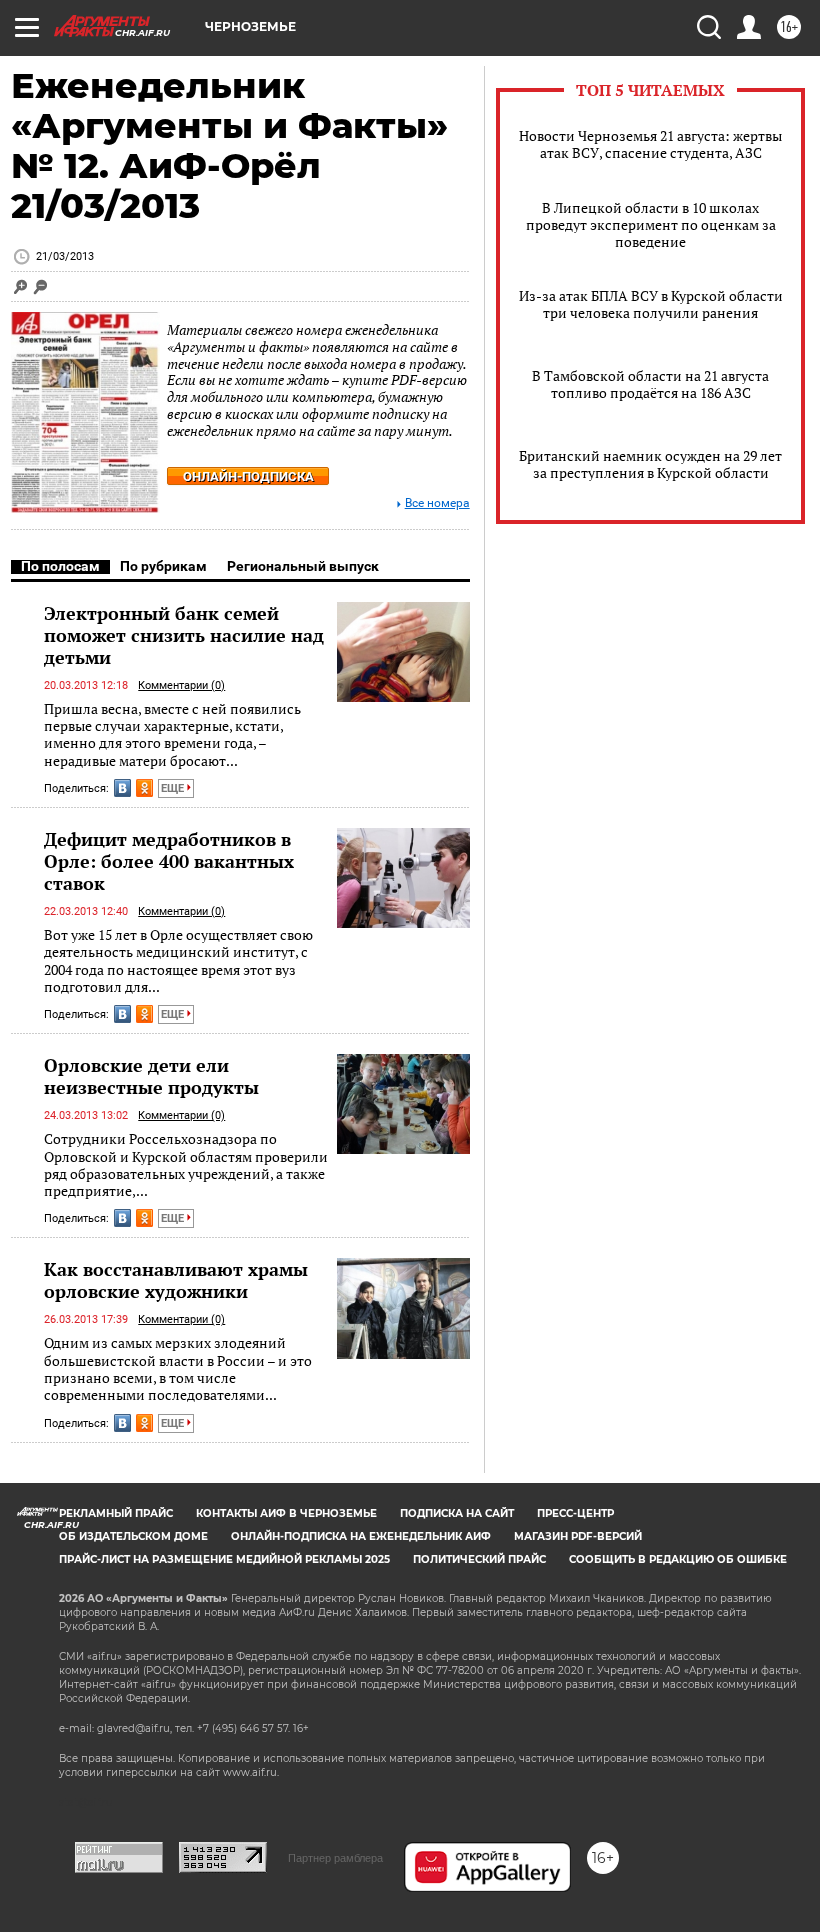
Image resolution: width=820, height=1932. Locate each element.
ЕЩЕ (174, 788)
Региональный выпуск (303, 566)
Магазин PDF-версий (578, 1536)
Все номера (437, 503)
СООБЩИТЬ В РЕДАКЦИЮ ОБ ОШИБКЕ (678, 1559)
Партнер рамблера (335, 1858)
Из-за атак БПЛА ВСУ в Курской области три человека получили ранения (651, 304)
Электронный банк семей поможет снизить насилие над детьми (184, 635)
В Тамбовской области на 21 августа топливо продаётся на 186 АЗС (650, 384)
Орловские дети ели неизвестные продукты (151, 1076)
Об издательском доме (133, 1536)
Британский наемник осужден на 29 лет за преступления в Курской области (650, 464)
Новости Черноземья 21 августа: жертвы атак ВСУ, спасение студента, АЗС (650, 144)
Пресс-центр (575, 1513)
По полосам (60, 566)
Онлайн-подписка (248, 476)
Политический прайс (479, 1559)
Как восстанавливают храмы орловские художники (176, 1280)
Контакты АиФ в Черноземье (286, 1513)
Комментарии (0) (181, 685)
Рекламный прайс (116, 1513)
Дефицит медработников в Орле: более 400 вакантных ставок (169, 861)
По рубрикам (163, 566)
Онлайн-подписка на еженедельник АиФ (361, 1536)
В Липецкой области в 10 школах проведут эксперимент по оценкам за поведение (651, 224)
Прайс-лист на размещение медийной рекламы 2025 (224, 1559)
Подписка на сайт (457, 1513)
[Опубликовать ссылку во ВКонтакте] (122, 788)
